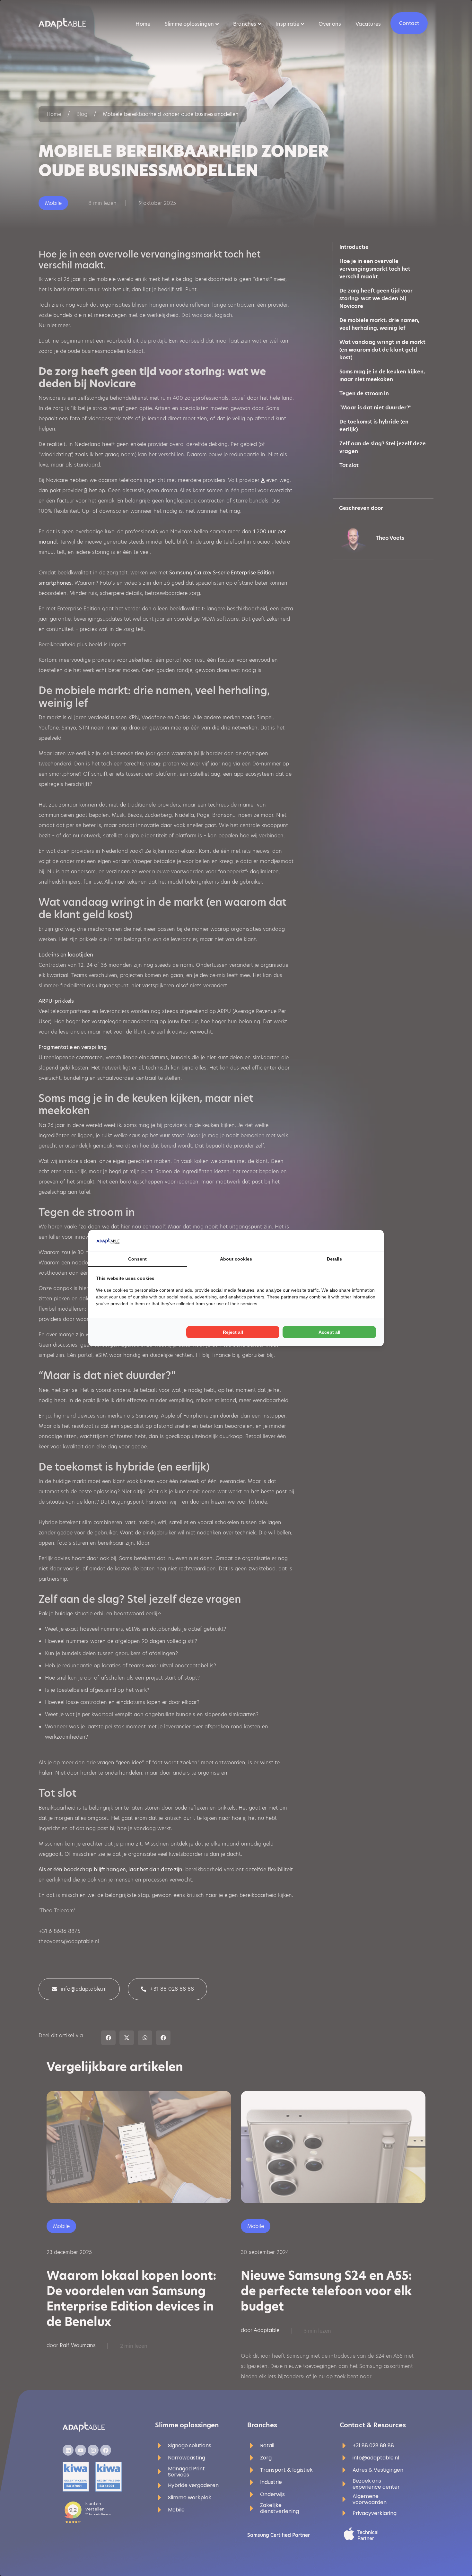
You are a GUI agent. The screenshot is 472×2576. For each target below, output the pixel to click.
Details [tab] (334, 1259)
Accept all (329, 1332)
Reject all (233, 1332)
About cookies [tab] (236, 1259)
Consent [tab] (137, 1259)
